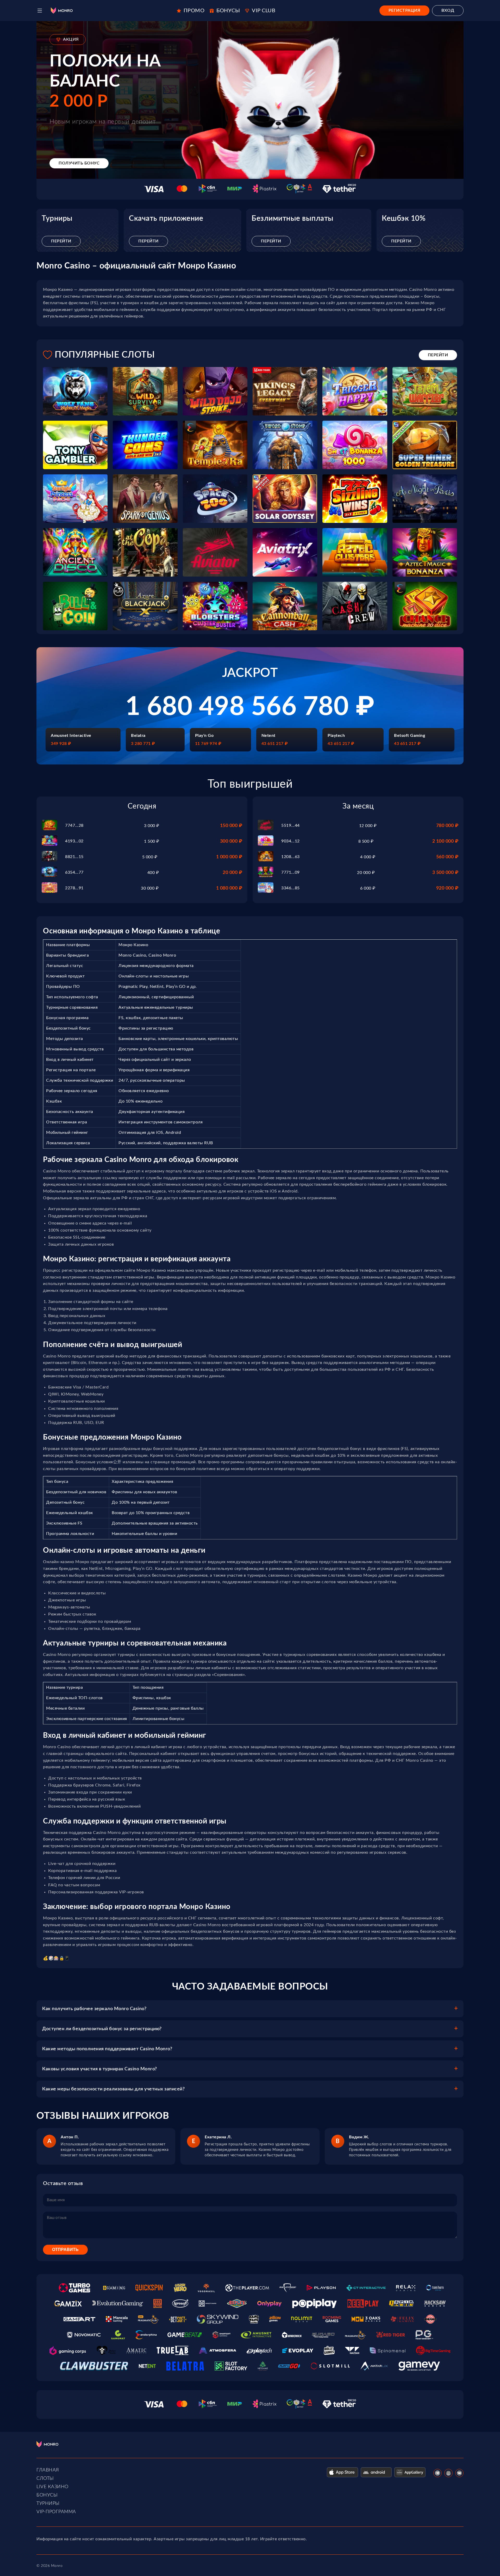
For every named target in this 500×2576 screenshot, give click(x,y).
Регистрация (405, 10)
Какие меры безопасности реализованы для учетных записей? (113, 2089)
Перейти (61, 241)
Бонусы (47, 2495)
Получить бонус (79, 163)
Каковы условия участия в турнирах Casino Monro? (100, 2069)
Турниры (48, 2504)
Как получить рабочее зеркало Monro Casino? (94, 2009)
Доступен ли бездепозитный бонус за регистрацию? (102, 2029)
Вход (448, 10)
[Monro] (62, 11)
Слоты (45, 2479)
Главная (48, 2470)
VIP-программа (56, 2512)
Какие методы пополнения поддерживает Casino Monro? (107, 2049)
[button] (40, 11)
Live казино (52, 2487)
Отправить (65, 2250)
